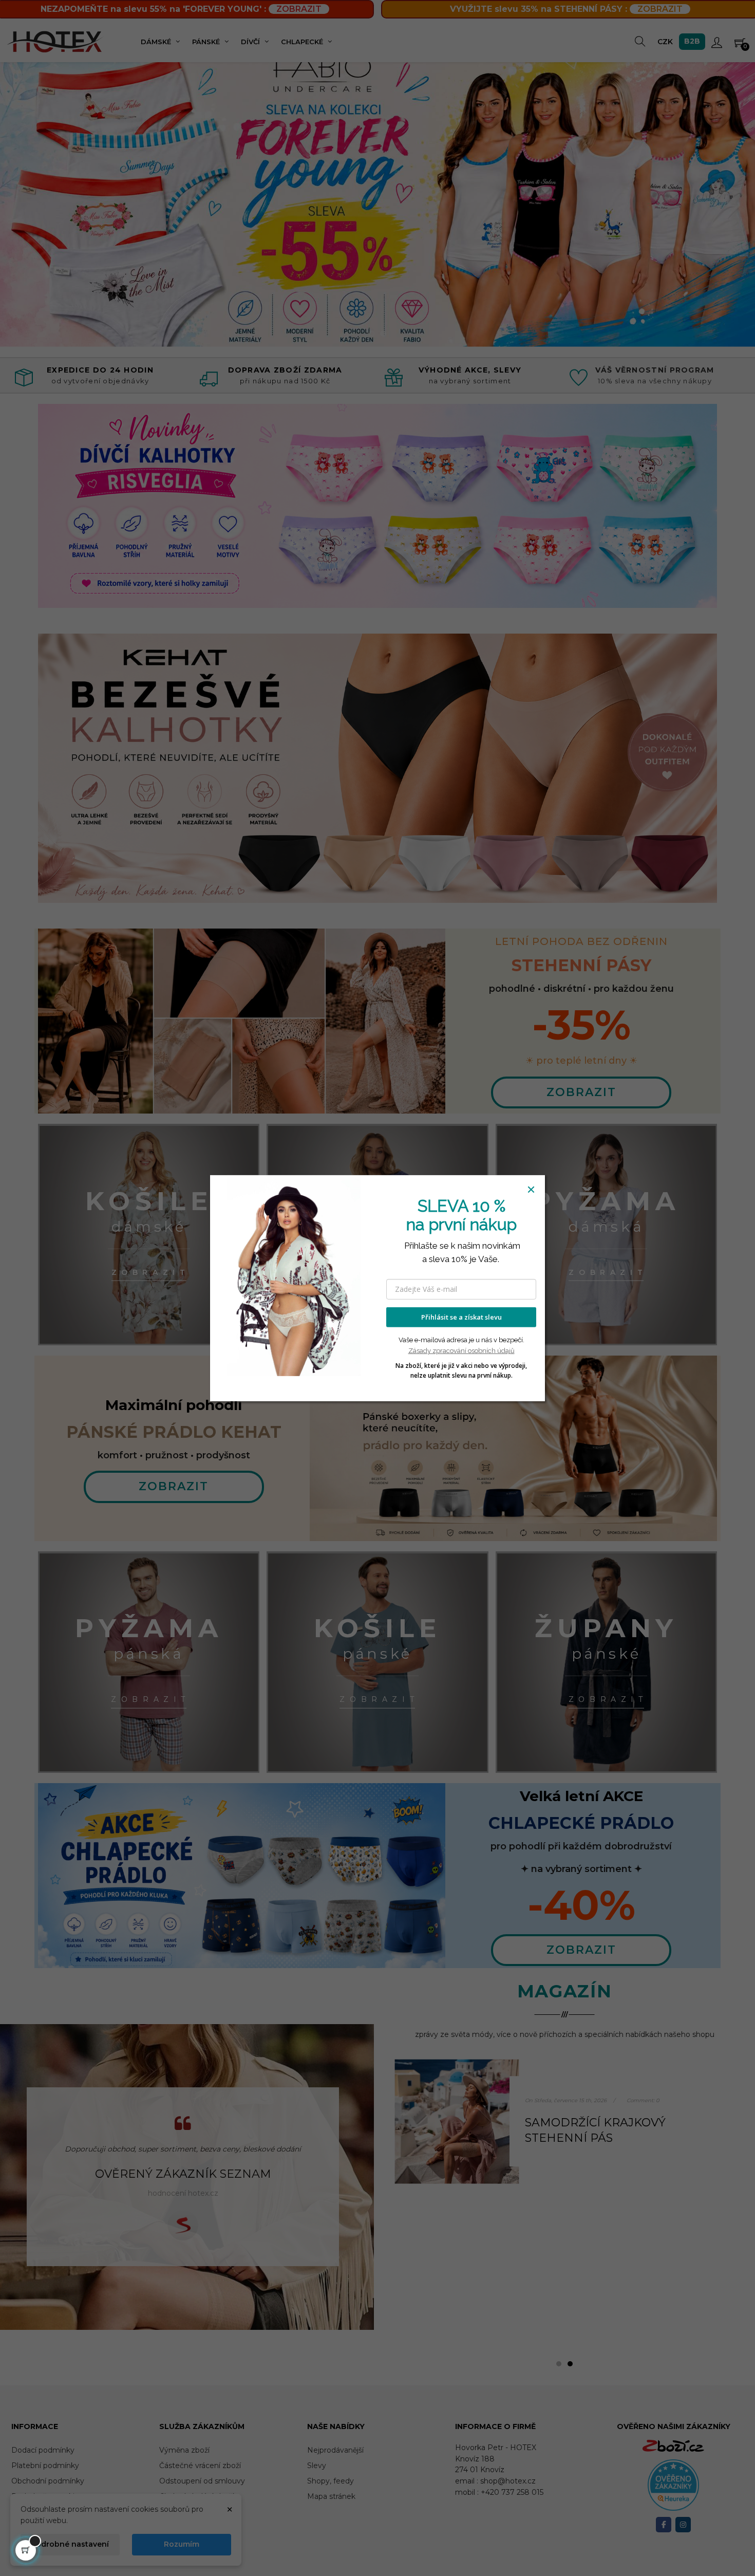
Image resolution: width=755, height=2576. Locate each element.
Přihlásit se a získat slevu (461, 1317)
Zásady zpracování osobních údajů (461, 1351)
